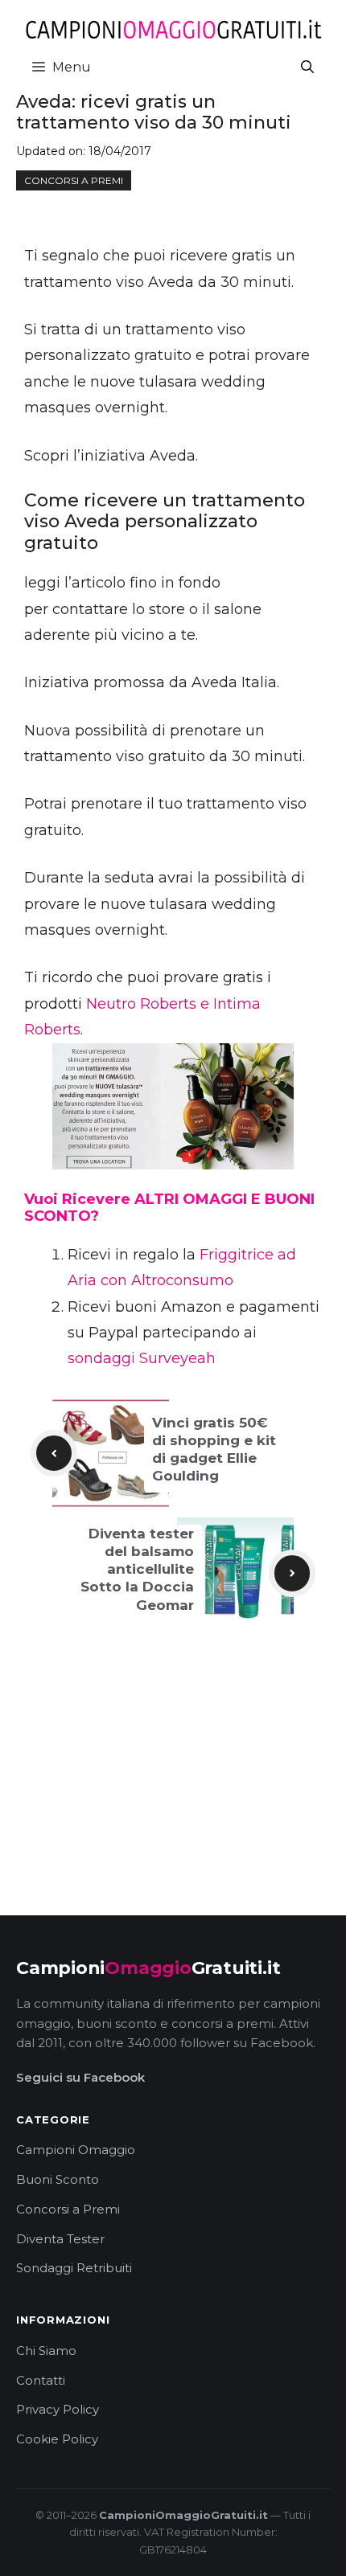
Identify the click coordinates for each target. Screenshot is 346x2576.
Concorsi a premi (74, 180)
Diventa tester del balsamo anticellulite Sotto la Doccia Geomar (137, 1569)
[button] (307, 67)
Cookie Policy (57, 2439)
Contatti (41, 2380)
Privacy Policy (58, 2409)
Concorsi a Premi (68, 2209)
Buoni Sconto (58, 2179)
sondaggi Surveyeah (142, 1358)
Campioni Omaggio (76, 2150)
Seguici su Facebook (80, 2077)
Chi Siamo (46, 2351)
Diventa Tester (60, 2239)
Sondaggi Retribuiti (74, 2268)
